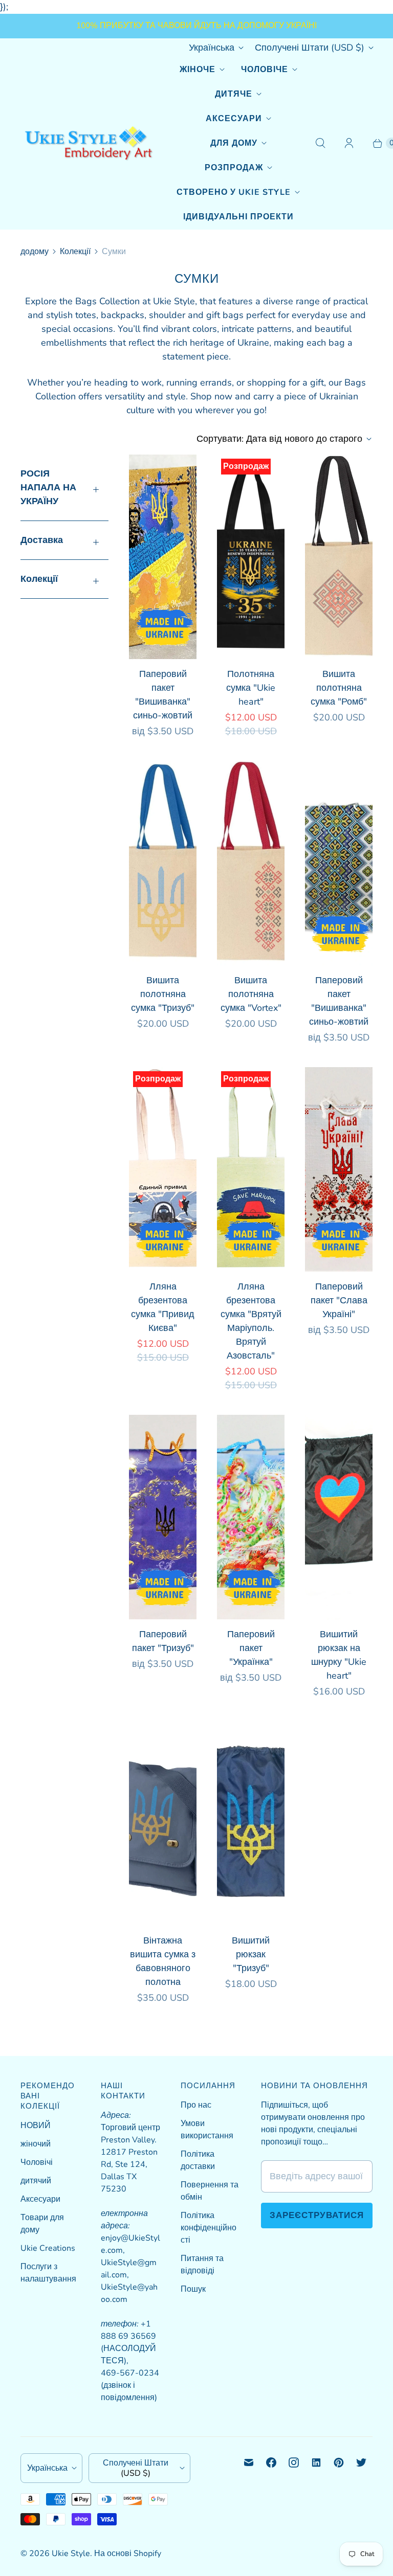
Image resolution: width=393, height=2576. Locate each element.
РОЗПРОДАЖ (234, 168)
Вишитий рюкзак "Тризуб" (251, 1954)
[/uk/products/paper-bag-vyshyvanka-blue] (339, 863)
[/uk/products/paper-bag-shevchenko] (163, 557)
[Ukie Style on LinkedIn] (316, 2462)
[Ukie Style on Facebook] (271, 2462)
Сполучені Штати (310, 48)
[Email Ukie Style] (249, 2462)
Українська (212, 48)
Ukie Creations (48, 2248)
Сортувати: (279, 439)
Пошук (193, 2289)
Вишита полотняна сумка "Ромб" (339, 688)
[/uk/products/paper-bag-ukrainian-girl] (251, 1517)
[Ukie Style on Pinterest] (339, 2462)
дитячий (36, 2181)
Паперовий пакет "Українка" (251, 1648)
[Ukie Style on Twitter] (361, 2462)
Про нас (196, 2105)
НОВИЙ (36, 2126)
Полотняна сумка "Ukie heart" (251, 688)
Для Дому (234, 143)
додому (35, 252)
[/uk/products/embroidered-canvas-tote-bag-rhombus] (339, 557)
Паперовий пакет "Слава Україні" (339, 1300)
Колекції (75, 252)
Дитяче (234, 94)
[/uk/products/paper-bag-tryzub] (163, 1517)
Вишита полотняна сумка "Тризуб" (163, 994)
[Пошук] (320, 143)
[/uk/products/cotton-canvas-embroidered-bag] (163, 1823)
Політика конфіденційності (209, 2228)
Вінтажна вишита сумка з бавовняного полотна (163, 1961)
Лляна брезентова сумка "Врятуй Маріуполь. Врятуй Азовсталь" (251, 1321)
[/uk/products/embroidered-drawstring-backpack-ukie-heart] (339, 1517)
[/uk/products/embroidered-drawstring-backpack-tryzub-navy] (251, 1823)
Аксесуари (234, 119)
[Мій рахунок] (349, 143)
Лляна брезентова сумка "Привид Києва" (163, 1307)
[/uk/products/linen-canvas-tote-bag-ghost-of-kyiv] (163, 1169)
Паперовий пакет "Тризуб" (163, 1641)
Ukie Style (71, 2554)
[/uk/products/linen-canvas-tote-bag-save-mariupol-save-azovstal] (251, 1169)
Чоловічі (37, 2162)
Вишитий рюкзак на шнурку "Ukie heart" (339, 1655)
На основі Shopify (128, 2554)
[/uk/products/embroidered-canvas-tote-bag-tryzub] (163, 863)
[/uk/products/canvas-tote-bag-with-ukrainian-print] (251, 557)
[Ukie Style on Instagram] (294, 2462)
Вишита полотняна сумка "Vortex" (251, 994)
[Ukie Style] (88, 143)
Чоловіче (265, 70)
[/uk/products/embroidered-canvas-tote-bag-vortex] (251, 863)
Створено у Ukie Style (234, 192)
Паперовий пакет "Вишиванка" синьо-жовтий (163, 695)
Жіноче (198, 70)
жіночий (36, 2144)
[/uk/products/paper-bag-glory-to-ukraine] (339, 1169)
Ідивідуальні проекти (238, 217)
